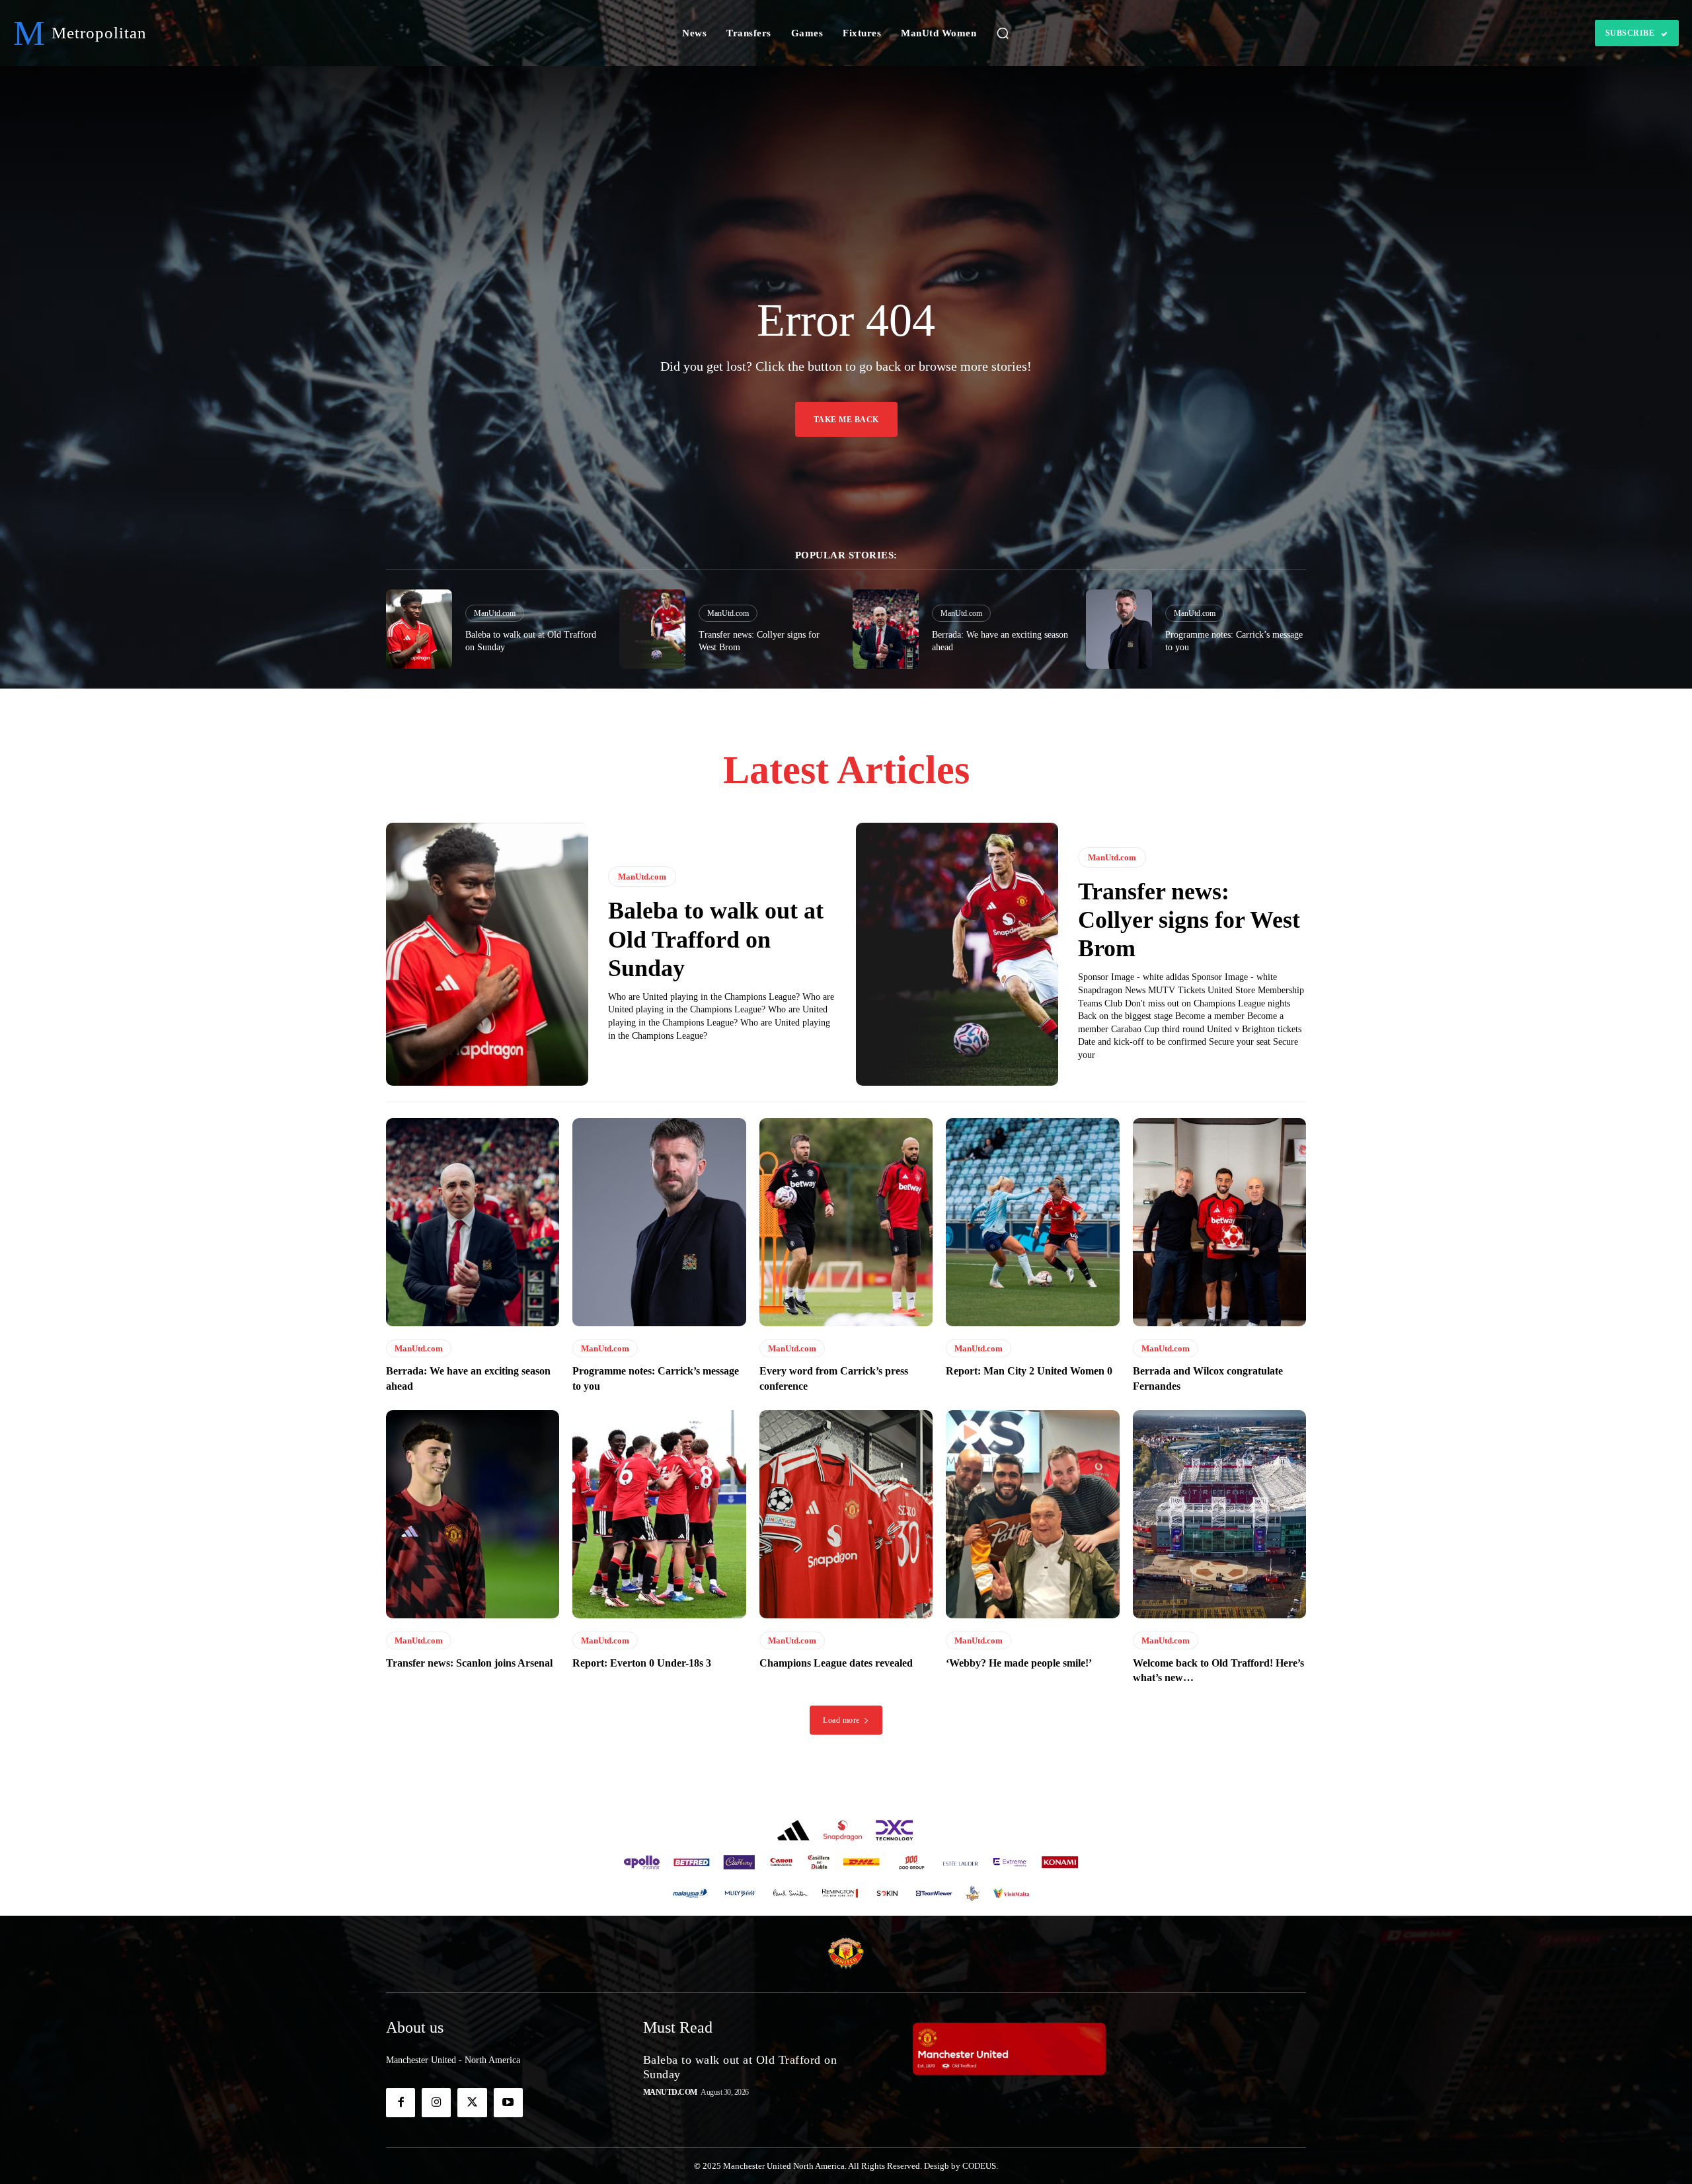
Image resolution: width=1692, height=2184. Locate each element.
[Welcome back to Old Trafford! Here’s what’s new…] (1219, 1514)
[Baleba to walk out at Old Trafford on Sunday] (419, 629)
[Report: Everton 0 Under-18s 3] (659, 1514)
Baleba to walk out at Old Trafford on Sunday (716, 939)
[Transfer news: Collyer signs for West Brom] (652, 629)
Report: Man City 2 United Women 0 (1029, 1371)
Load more (841, 1720)
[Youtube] (508, 2103)
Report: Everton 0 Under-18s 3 (642, 1663)
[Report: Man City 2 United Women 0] (1032, 1222)
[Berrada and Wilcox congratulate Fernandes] (1219, 1222)
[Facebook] (401, 2103)
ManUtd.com (495, 613)
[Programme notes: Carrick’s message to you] (1119, 629)
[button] (1003, 33)
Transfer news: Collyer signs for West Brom (1189, 920)
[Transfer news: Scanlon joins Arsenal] (473, 1514)
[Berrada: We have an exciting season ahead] (886, 629)
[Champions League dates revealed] (846, 1514)
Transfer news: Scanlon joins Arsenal (469, 1663)
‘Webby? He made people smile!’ (1019, 1663)
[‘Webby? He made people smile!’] (1032, 1514)
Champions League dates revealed (836, 1663)
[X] (472, 2103)
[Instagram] (436, 2103)
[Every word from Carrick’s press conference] (846, 1222)
